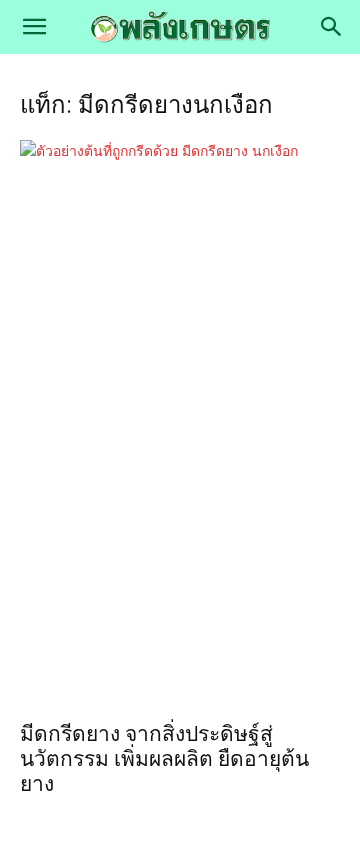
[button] (34, 27)
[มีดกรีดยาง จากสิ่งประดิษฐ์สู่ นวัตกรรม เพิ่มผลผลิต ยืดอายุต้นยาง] (180, 424)
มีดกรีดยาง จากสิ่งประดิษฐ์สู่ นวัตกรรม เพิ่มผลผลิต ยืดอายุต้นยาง (164, 759)
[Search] (332, 27)
